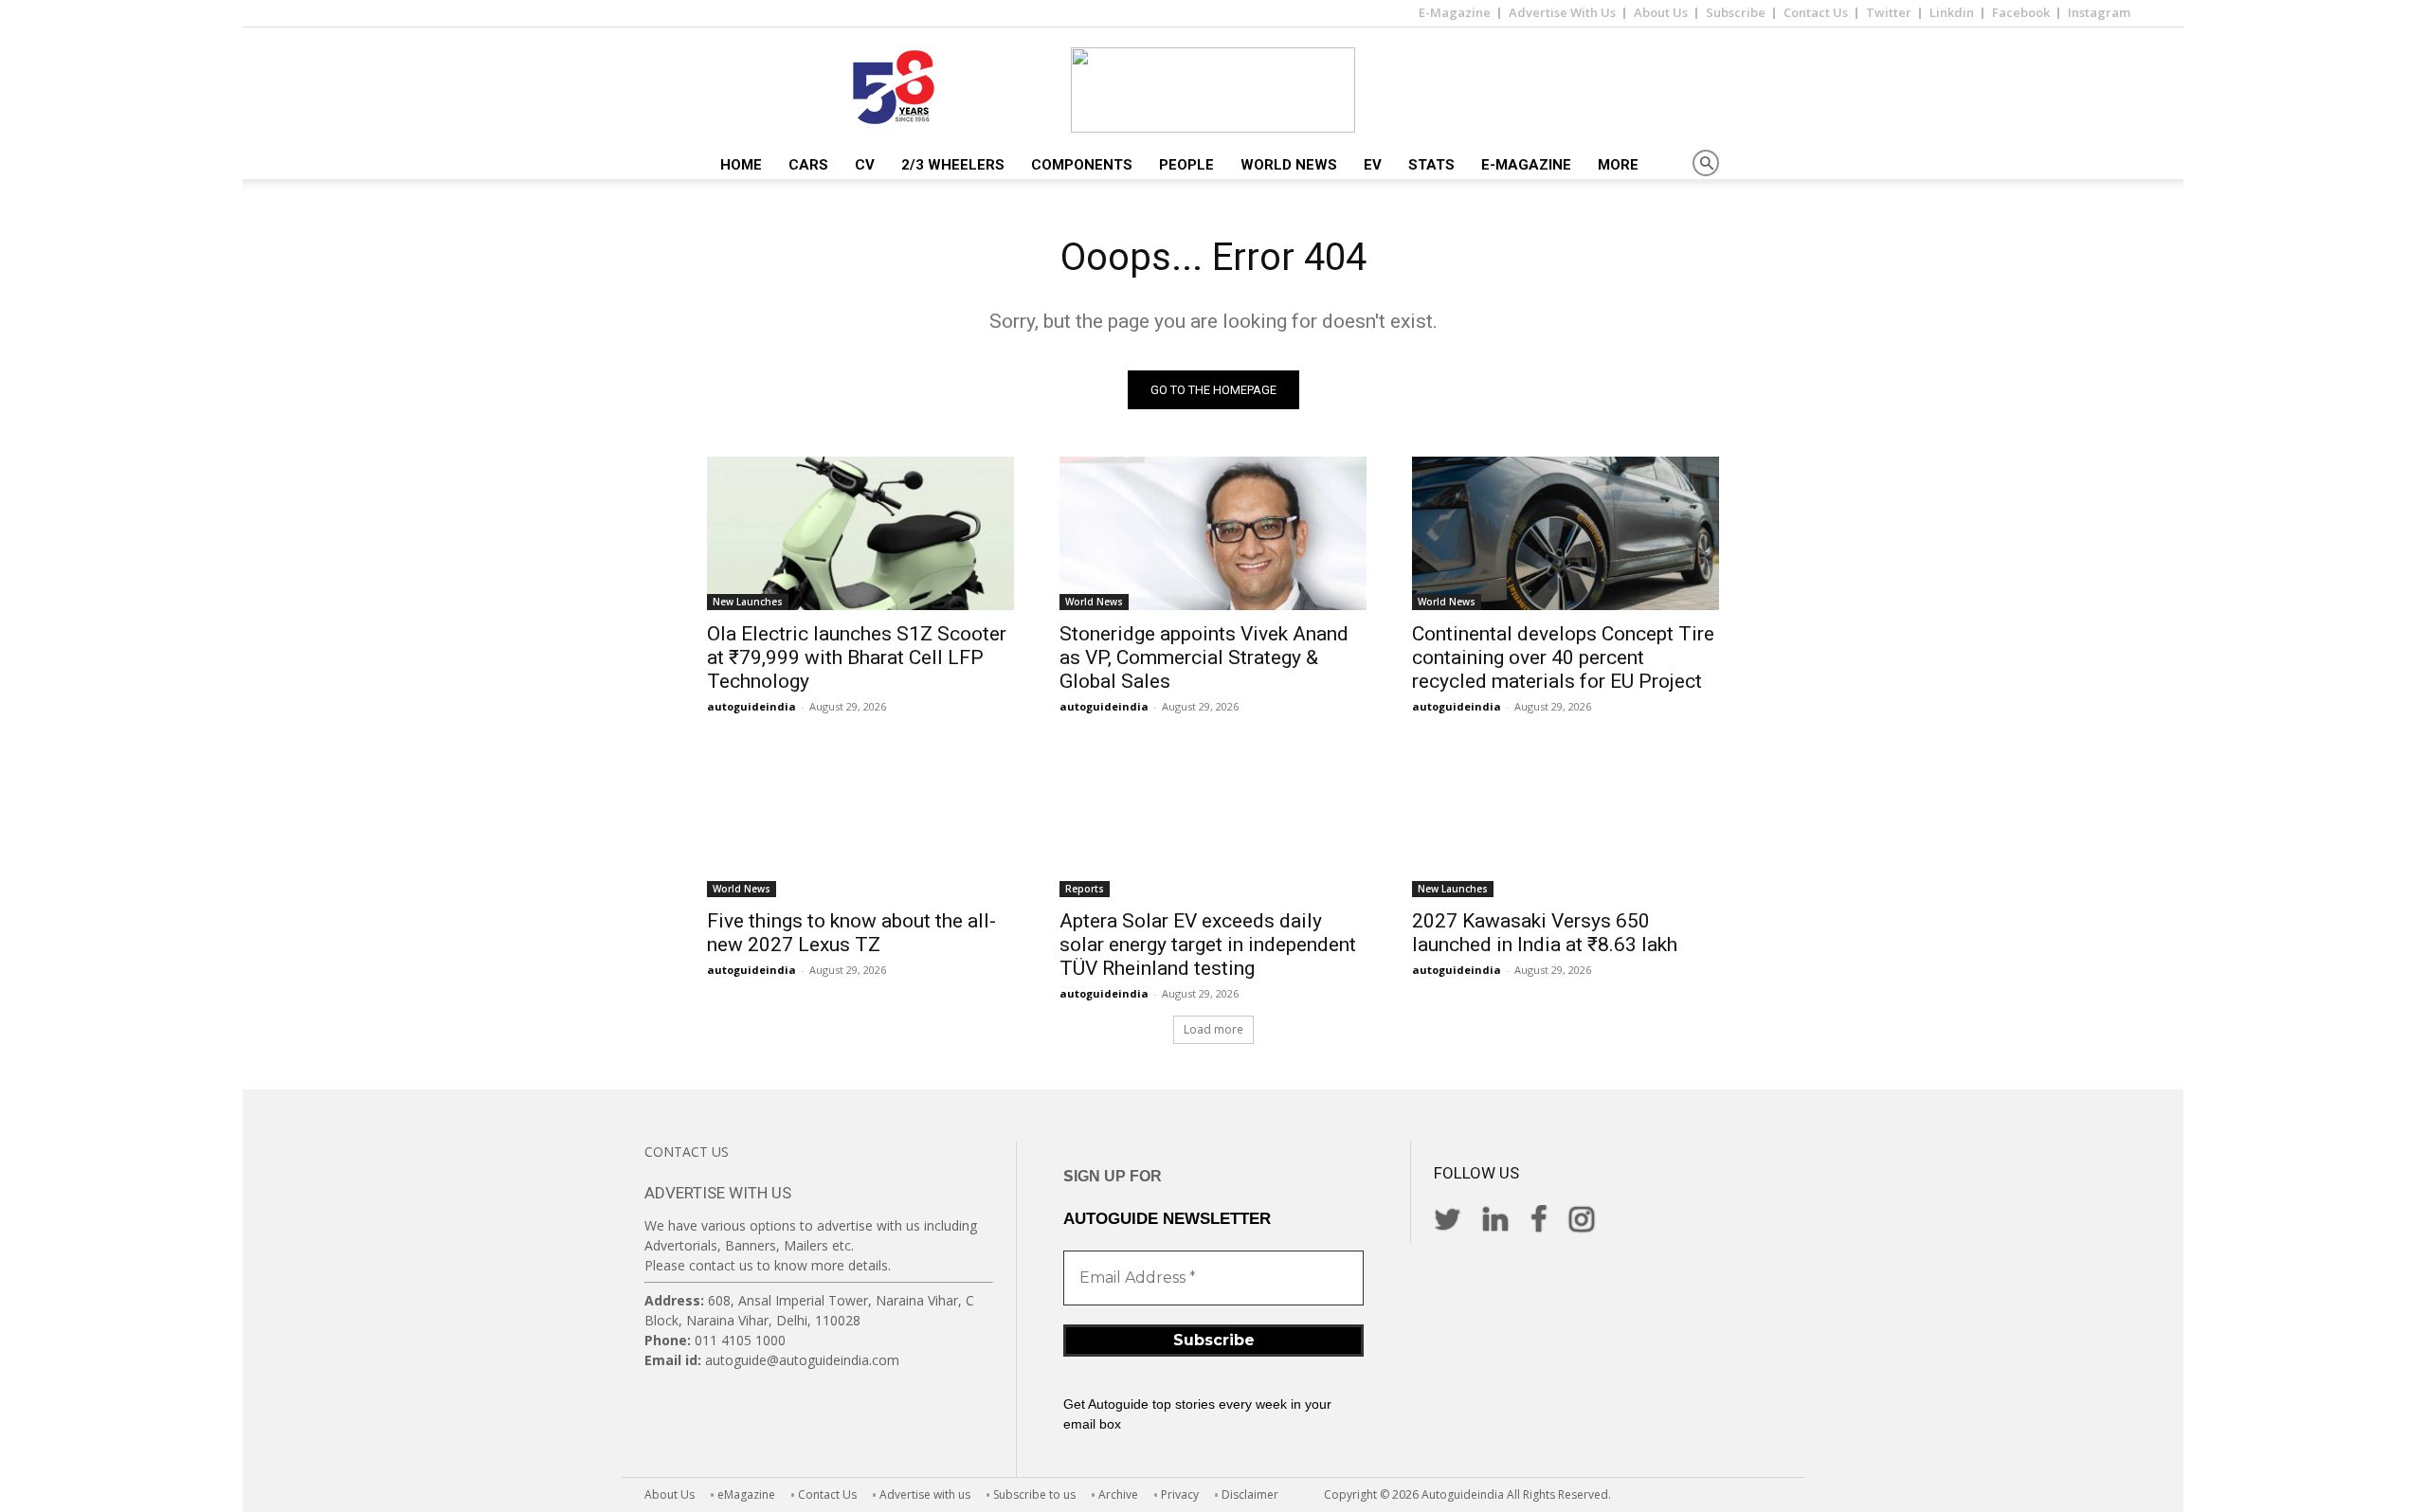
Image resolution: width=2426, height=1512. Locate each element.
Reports (1085, 889)
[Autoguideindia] (1213, 90)
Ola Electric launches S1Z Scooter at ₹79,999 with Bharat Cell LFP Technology (857, 657)
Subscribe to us (1034, 1494)
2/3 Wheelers (953, 165)
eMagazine (746, 1494)
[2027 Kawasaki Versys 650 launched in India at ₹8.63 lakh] (1566, 820)
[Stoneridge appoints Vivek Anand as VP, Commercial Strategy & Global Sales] (1213, 533)
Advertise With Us (1562, 12)
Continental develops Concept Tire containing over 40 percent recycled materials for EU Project (1563, 657)
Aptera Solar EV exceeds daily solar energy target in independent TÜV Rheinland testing (1208, 945)
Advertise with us (925, 1494)
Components (1082, 165)
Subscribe (1736, 12)
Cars (808, 165)
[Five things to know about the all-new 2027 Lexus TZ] (860, 820)
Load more (1213, 1029)
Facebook (2021, 12)
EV (1373, 165)
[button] (1706, 164)
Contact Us (1816, 12)
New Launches (748, 602)
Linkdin (1952, 12)
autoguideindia (751, 706)
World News (1289, 165)
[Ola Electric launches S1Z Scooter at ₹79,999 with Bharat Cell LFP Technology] (860, 533)
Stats (1431, 165)
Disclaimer (1250, 1494)
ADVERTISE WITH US (718, 1193)
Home (741, 165)
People (1186, 165)
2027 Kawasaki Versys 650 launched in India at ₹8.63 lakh (1545, 933)
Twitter (1889, 12)
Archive (1118, 1494)
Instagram (2099, 12)
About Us (1661, 12)
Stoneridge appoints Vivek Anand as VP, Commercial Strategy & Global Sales (1204, 657)
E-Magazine (1455, 12)
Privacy (1180, 1494)
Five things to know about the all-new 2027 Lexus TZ (851, 933)
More (1618, 165)
